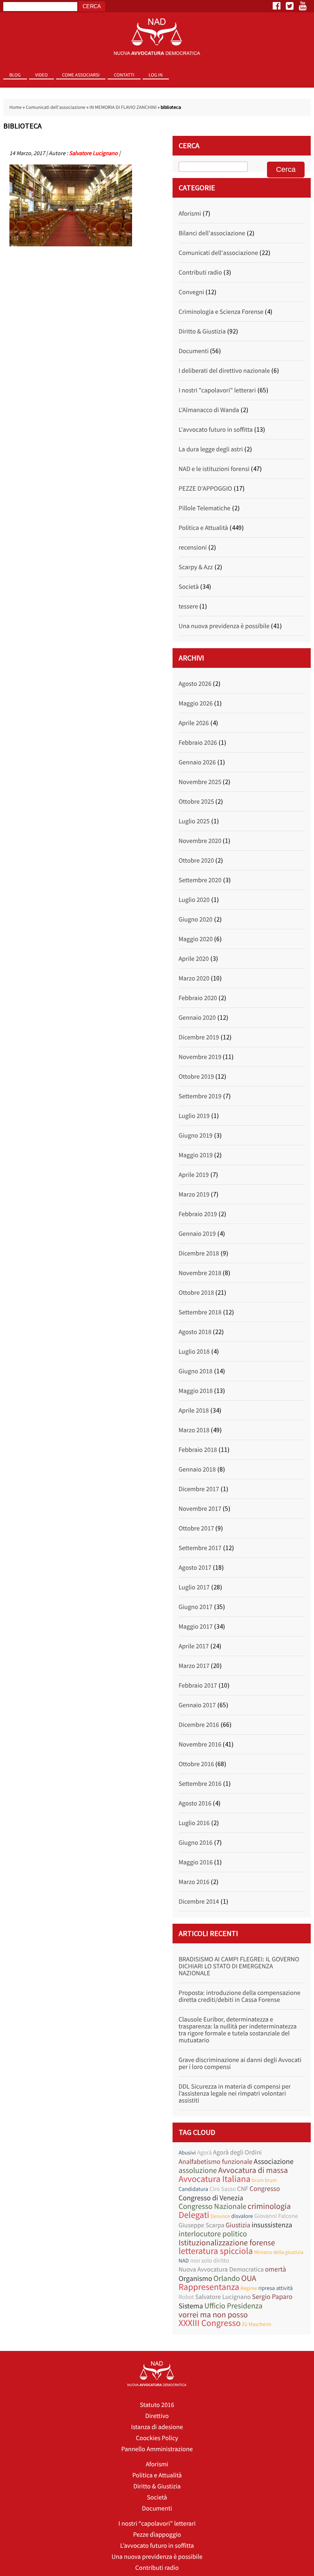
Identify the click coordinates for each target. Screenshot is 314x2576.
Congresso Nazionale (213, 2207)
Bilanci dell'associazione (212, 233)
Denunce (220, 2216)
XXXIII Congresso (210, 2323)
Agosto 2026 (195, 684)
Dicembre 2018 (199, 1253)
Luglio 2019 (194, 1116)
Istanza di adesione (157, 2427)
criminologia (269, 2206)
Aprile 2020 (194, 959)
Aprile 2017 (194, 1646)
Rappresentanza (209, 2287)
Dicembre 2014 (199, 1902)
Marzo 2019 (194, 1194)
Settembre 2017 (200, 1548)
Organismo (195, 2278)
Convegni (192, 292)
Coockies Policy (157, 2438)
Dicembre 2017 (199, 1489)
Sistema (191, 2306)
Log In (156, 75)
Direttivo (157, 2416)
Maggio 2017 (196, 1627)
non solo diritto (210, 2261)
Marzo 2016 (194, 1882)
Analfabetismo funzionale (216, 2162)
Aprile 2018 (194, 1411)
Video (41, 75)
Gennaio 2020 (197, 1018)
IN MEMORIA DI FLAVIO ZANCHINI (123, 107)
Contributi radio (200, 273)
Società (189, 587)
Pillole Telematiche (205, 508)
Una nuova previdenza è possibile (224, 626)
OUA (249, 2278)
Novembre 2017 (200, 1509)
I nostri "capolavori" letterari (217, 390)
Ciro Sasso (223, 2189)
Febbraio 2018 (198, 1450)
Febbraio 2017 (198, 1686)
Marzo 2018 (194, 1430)
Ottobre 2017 (196, 1528)
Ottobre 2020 (196, 861)
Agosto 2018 (195, 1332)
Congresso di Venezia (211, 2198)
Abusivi (187, 2152)
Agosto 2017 (195, 1568)
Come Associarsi (81, 75)
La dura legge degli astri (211, 449)
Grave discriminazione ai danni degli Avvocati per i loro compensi (240, 2063)
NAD (184, 2260)
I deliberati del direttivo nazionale (224, 371)
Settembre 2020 (200, 880)
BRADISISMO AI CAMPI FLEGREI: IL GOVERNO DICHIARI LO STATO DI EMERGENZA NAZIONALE (239, 1966)
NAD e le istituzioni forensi (214, 469)
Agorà (204, 2153)
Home (16, 107)
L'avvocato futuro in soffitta (216, 430)
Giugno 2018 (196, 1371)
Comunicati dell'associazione (56, 107)
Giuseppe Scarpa (202, 2225)
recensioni (193, 548)
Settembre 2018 (200, 1312)
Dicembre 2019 (199, 1037)
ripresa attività (276, 2288)
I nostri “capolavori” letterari (157, 2524)
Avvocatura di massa (253, 2170)
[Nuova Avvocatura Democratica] (157, 37)
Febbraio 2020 (198, 998)
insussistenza (272, 2225)
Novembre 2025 (200, 782)
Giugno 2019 (196, 1136)
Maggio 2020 (196, 939)
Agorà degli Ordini (237, 2152)
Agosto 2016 (195, 1803)
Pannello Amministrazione (157, 2449)
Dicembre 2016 (199, 1725)
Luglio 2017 (194, 1587)
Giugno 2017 (196, 1607)
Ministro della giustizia (279, 2252)
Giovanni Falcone (276, 2216)
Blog (15, 75)
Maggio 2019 (196, 1155)
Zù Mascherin (257, 2324)
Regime (249, 2288)
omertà (276, 2269)
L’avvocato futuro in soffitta (157, 2546)
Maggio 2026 (196, 703)
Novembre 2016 (200, 1744)
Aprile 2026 (194, 723)
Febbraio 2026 (198, 743)
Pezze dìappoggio (157, 2535)
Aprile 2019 (194, 1175)
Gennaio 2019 (197, 1234)
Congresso (265, 2189)
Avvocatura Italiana (215, 2179)
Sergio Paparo (272, 2297)
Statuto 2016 (157, 2405)
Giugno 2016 (196, 1843)
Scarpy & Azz (196, 567)
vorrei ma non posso (213, 2315)
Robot (186, 2297)
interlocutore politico (213, 2234)
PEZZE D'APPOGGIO (205, 489)
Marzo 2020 (194, 978)
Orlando (227, 2279)
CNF (243, 2189)
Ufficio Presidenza (233, 2306)
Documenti (194, 351)
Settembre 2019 (200, 1096)
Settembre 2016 (200, 1784)
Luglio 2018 (194, 1352)
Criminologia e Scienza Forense (221, 312)
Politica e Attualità (203, 528)
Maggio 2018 (196, 1391)
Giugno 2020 (196, 920)
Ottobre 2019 (196, 1077)
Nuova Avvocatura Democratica (221, 2269)
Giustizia (238, 2225)
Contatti (124, 75)
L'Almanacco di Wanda (209, 410)
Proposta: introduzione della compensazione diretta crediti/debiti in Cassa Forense (240, 1996)
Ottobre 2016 (196, 1764)
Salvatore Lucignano (93, 153)
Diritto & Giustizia (202, 331)
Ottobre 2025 (196, 802)
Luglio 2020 (194, 900)
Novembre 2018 (200, 1273)
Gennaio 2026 (197, 762)
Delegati (194, 2215)
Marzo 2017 (194, 1666)
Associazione (273, 2161)
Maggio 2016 (196, 1862)
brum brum (265, 2180)
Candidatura (193, 2189)
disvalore (242, 2216)
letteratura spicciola (216, 2251)
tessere (188, 606)
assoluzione (198, 2171)
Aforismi (190, 214)
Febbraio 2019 (198, 1214)
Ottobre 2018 (196, 1293)
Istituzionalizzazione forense (227, 2243)
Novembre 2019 (200, 1057)
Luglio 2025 (194, 821)
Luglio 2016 (194, 1823)
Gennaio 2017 (197, 1705)
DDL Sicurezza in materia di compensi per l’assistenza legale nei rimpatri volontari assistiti (235, 2094)
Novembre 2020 (200, 841)
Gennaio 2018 (197, 1469)
